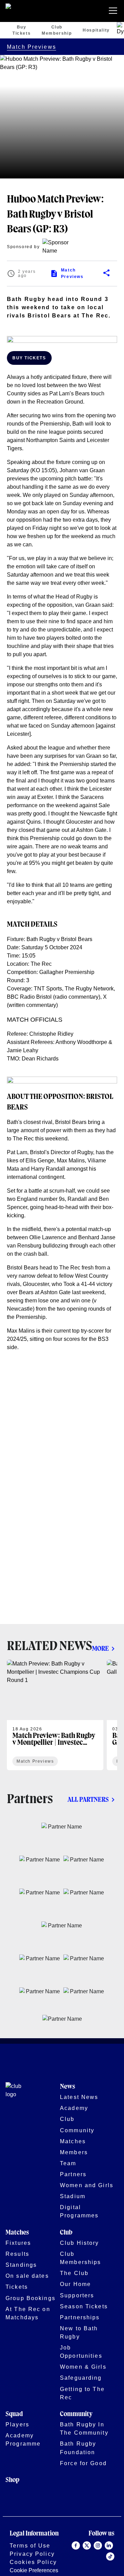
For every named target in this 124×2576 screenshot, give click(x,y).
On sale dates (27, 2276)
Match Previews (32, 47)
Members (74, 2152)
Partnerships (80, 2317)
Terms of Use (30, 2545)
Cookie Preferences (34, 2570)
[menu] (114, 11)
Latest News (79, 2097)
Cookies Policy (33, 2562)
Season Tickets (84, 2306)
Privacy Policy (32, 2554)
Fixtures (18, 2243)
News (68, 2087)
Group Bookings (30, 2298)
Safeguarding (81, 2378)
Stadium (73, 2196)
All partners (88, 1800)
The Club (74, 2273)
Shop (12, 2480)
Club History (80, 2243)
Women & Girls (83, 2367)
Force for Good (83, 2463)
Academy (74, 2108)
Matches (73, 2141)
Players (17, 2424)
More (100, 1649)
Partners (73, 2174)
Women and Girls (87, 2185)
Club (67, 2119)
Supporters (77, 2295)
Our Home (75, 2284)
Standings (21, 2265)
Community (77, 2130)
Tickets (17, 2287)
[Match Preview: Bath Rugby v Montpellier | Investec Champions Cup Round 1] (55, 1715)
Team (68, 2163)
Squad (14, 2414)
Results (17, 2254)
